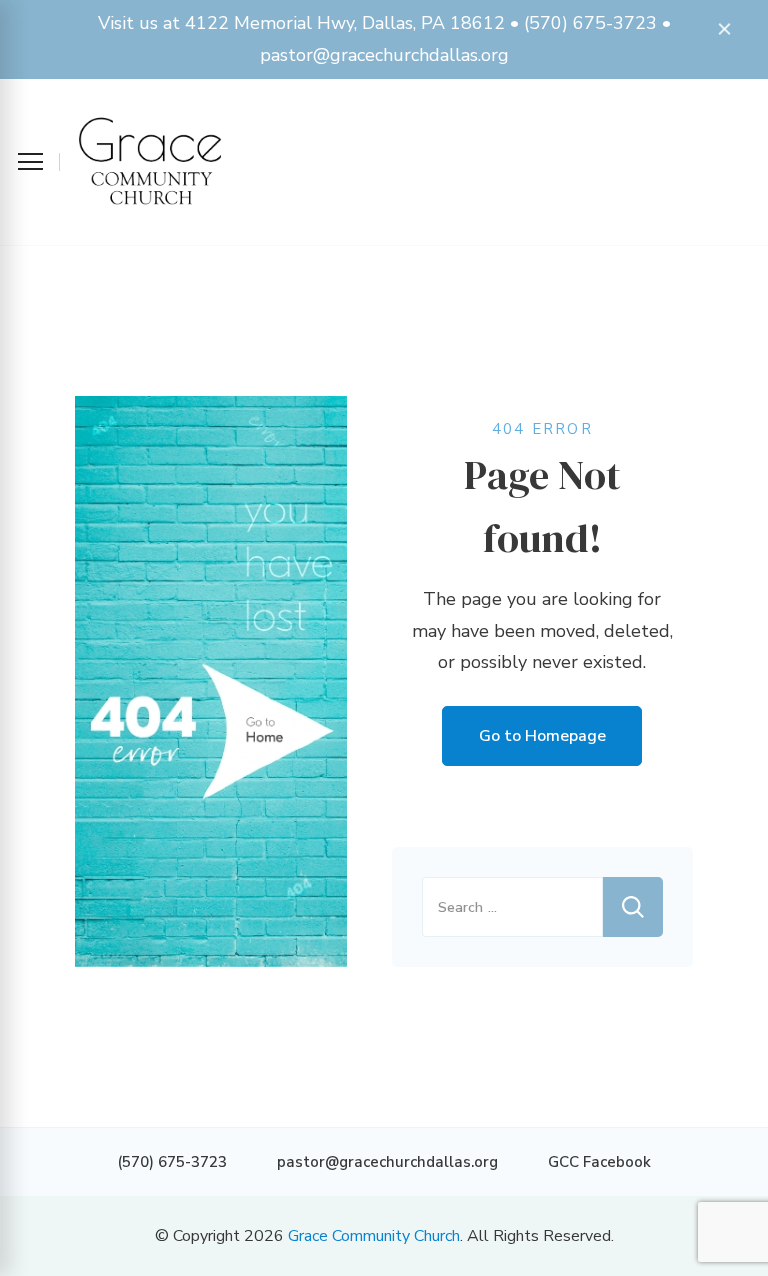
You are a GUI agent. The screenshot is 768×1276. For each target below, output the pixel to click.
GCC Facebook (599, 1162)
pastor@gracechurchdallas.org (387, 1162)
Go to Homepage (542, 736)
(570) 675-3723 (172, 1162)
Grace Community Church (374, 1236)
